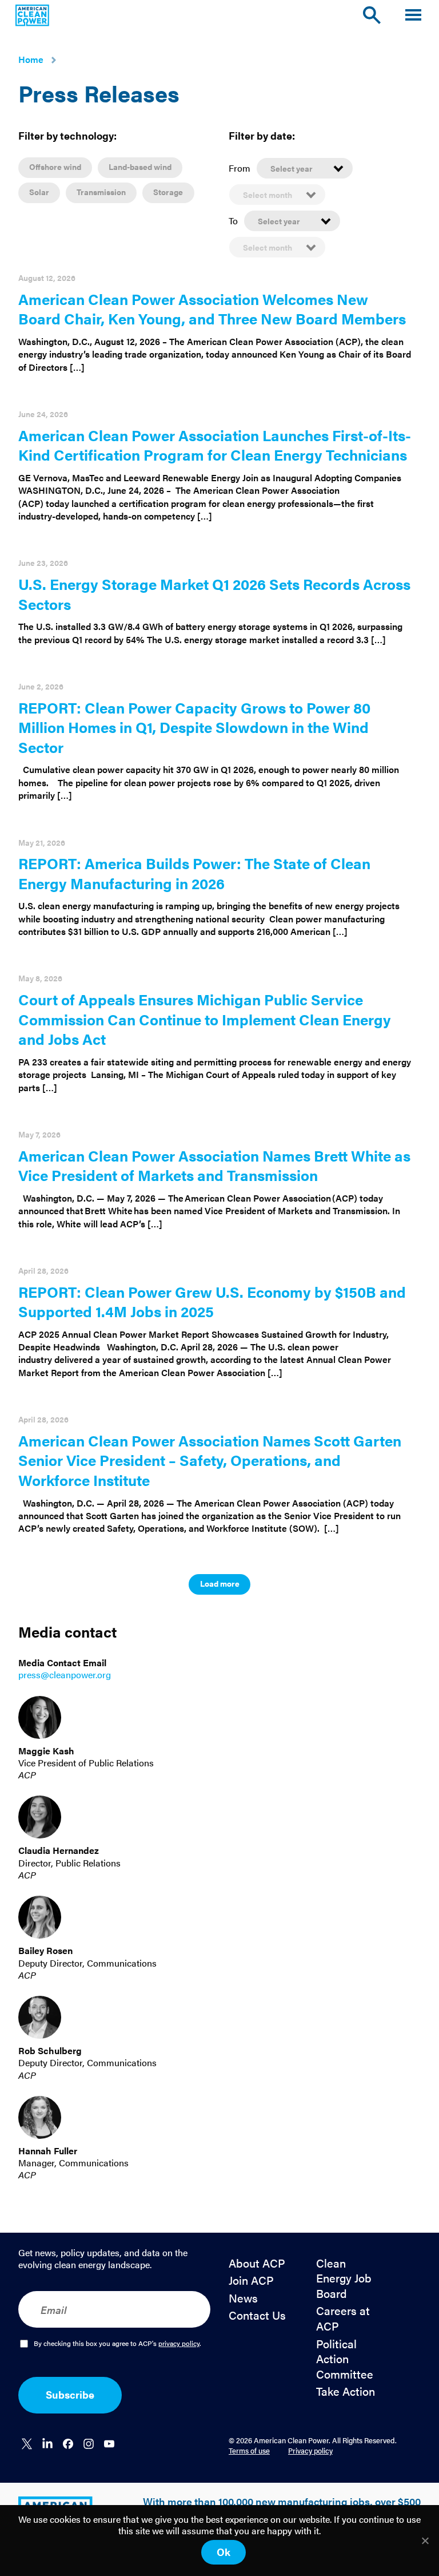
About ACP (257, 2263)
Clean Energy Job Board (344, 2278)
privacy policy (179, 2343)
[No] (425, 2541)
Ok (224, 2552)
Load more (220, 1583)
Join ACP (251, 2280)
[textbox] (305, 168)
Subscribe (70, 2394)
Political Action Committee (345, 2359)
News (243, 2298)
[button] (413, 15)
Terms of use (249, 2450)
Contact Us (257, 2315)
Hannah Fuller (48, 2151)
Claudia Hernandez (59, 1850)
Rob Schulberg (50, 2050)
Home (31, 59)
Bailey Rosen (45, 1950)
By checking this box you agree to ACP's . (117, 2344)
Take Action (346, 2391)
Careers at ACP (343, 2318)
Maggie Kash (46, 1751)
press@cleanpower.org (65, 1675)
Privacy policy (310, 2450)
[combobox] (305, 168)
